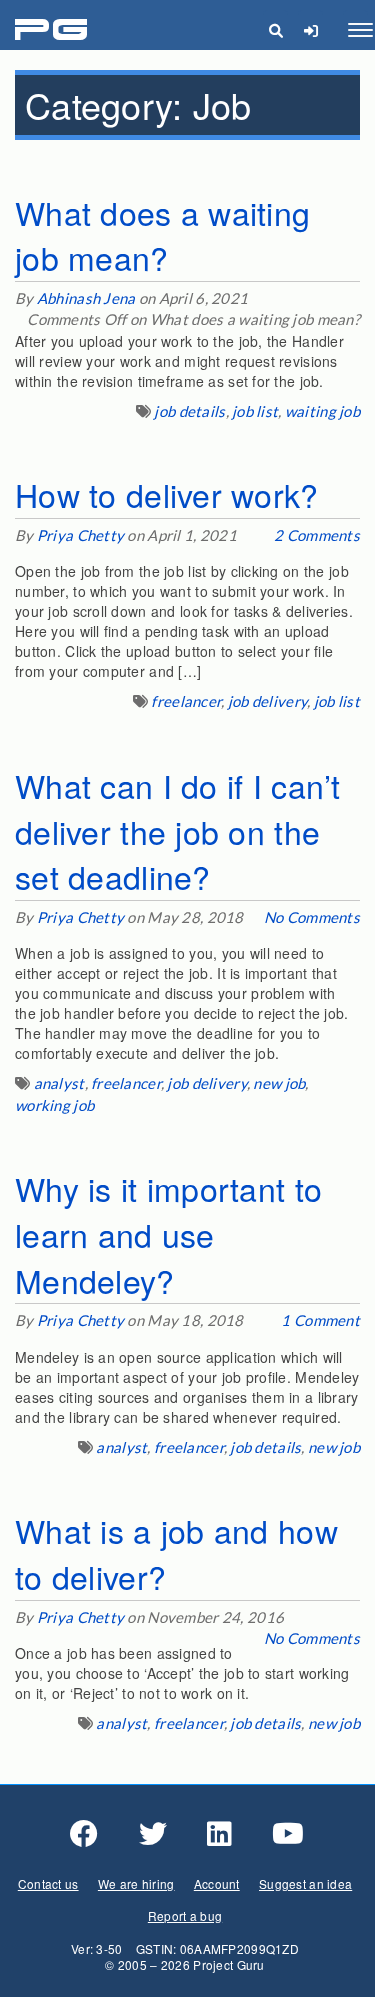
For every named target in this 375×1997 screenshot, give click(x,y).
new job (279, 1083)
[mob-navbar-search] (275, 30)
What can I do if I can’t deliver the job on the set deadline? (178, 830)
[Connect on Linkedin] (219, 1834)
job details (189, 411)
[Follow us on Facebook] (84, 1834)
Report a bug (185, 1915)
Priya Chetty (80, 535)
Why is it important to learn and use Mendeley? (168, 1233)
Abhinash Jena (86, 298)
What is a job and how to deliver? (176, 1553)
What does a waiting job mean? (162, 235)
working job (54, 1105)
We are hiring (136, 1883)
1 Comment (320, 1320)
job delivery (267, 701)
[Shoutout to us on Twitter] (153, 1834)
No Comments (312, 917)
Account (217, 1883)
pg (53, 30)
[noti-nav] (310, 30)
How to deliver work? (167, 494)
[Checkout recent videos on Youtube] (288, 1834)
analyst (59, 1083)
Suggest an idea (305, 1883)
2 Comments (317, 535)
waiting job (322, 411)
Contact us (48, 1883)
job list (255, 411)
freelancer (186, 701)
